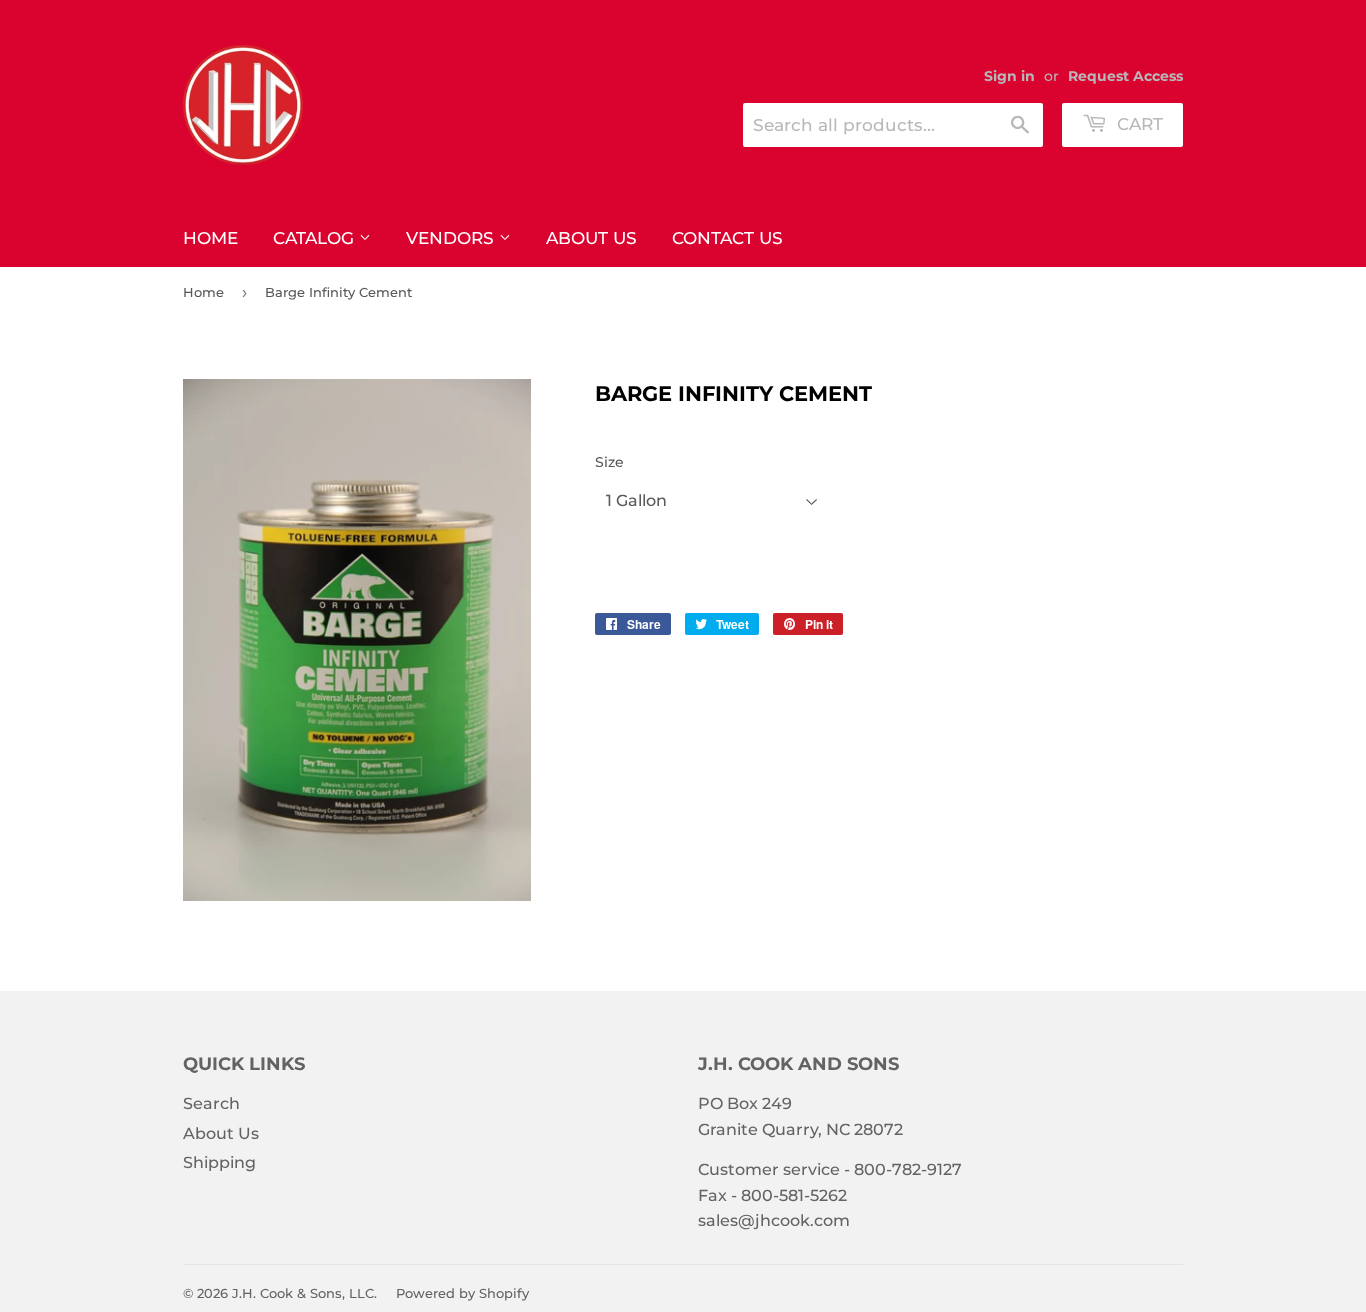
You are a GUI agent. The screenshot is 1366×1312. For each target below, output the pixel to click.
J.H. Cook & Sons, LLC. (304, 1293)
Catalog (316, 238)
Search (211, 1103)
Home (210, 238)
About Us (591, 238)
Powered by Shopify (462, 1293)
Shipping (219, 1162)
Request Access (1125, 76)
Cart (1137, 124)
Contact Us (727, 238)
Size (609, 462)
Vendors (452, 238)
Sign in (1009, 76)
